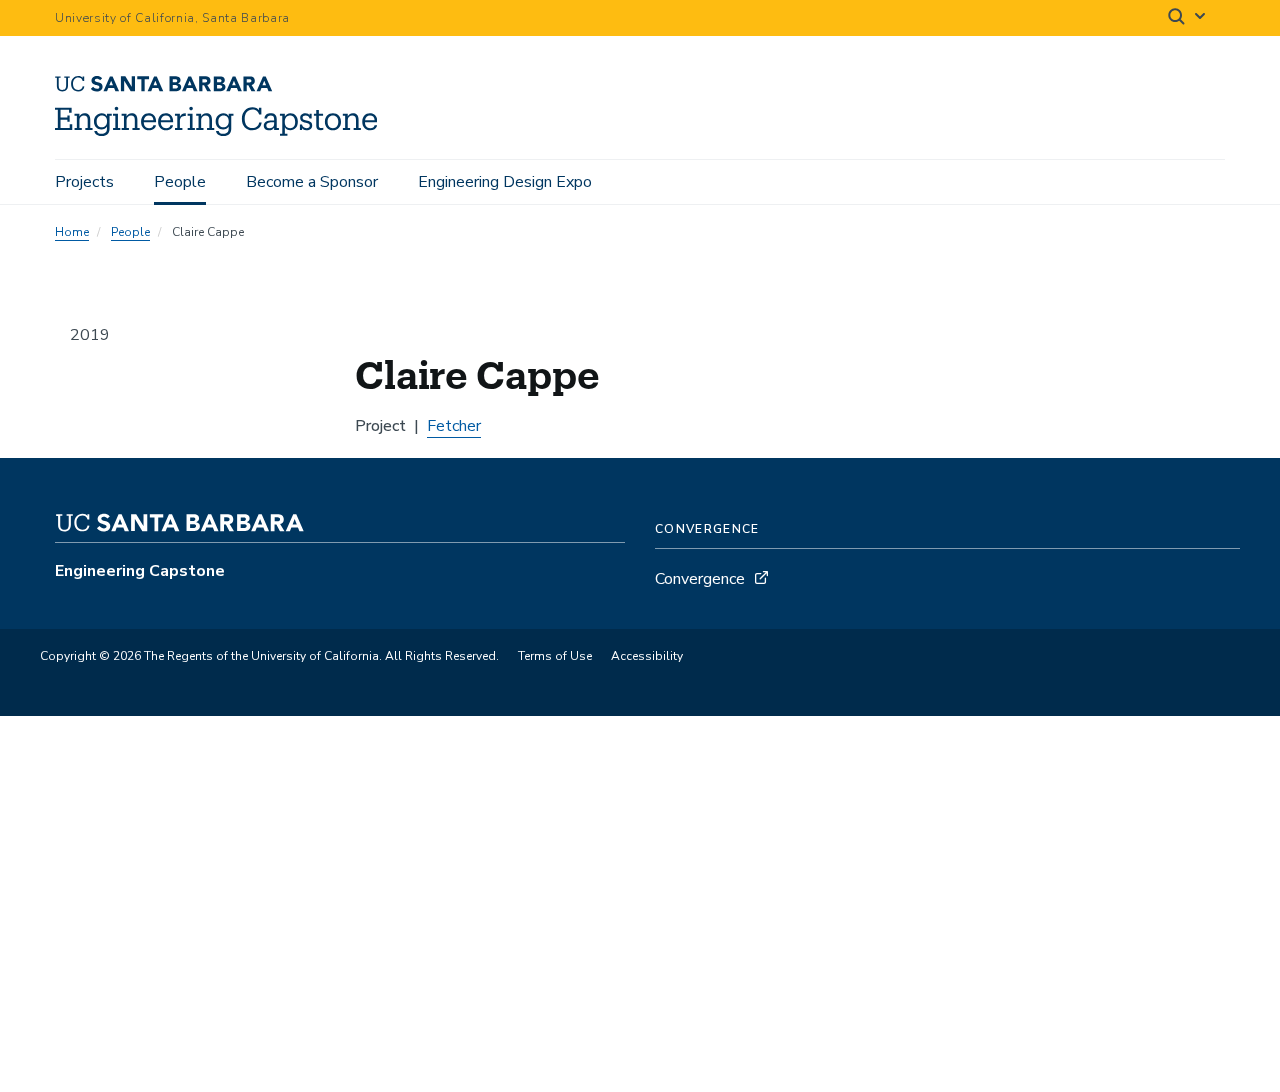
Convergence (700, 579)
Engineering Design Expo (505, 182)
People (180, 182)
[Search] (1188, 18)
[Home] (223, 131)
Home (72, 232)
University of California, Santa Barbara (172, 18)
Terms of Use (555, 656)
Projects (84, 182)
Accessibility (647, 656)
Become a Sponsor (312, 182)
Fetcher (454, 426)
